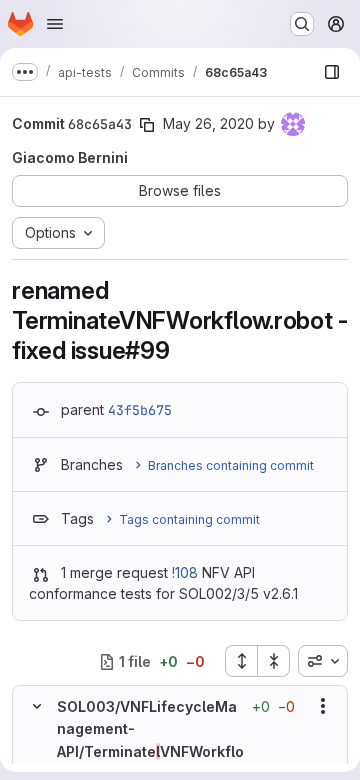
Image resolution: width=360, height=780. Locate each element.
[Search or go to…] (302, 24)
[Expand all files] (241, 661)
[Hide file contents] (37, 706)
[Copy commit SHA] (147, 125)
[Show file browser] (332, 72)
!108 (185, 572)
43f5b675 (140, 410)
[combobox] (323, 661)
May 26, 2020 (208, 123)
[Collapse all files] (274, 661)
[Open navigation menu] (55, 24)
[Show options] (323, 706)
